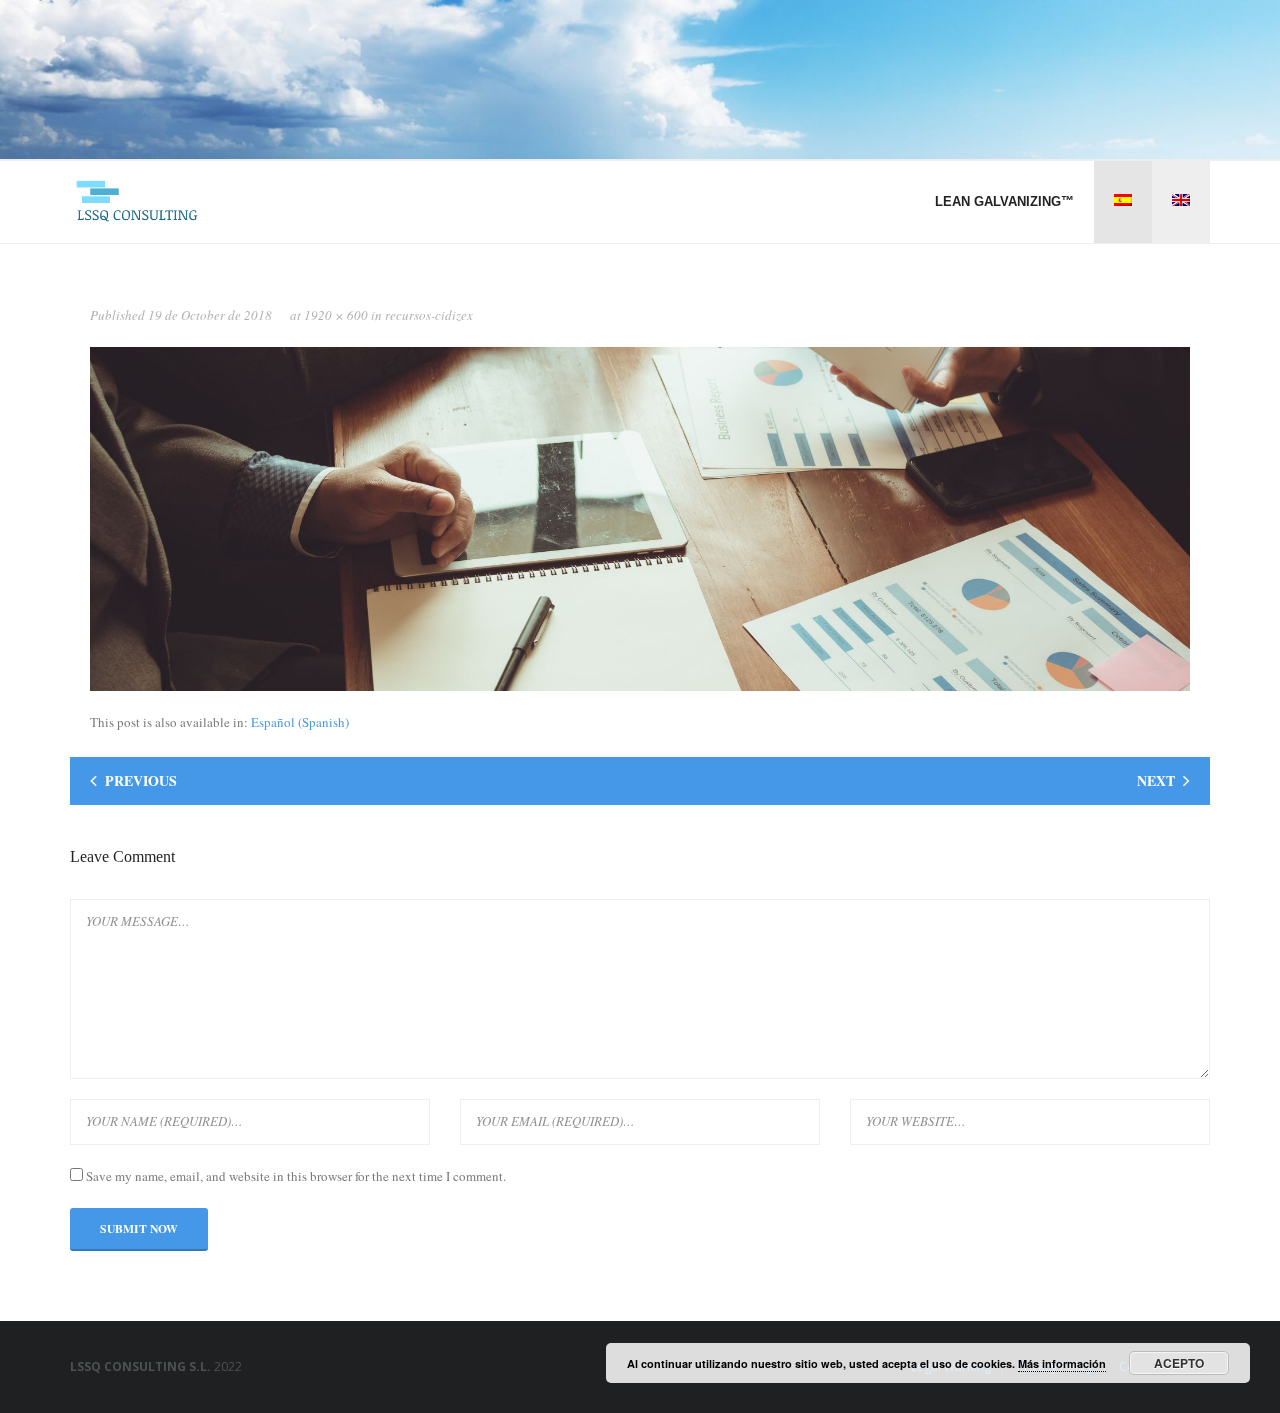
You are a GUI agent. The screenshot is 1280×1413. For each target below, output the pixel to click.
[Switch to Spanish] (1123, 201)
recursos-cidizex (429, 315)
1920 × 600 (336, 315)
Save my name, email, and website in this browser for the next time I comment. (296, 1176)
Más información (1062, 1363)
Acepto (1179, 1363)
